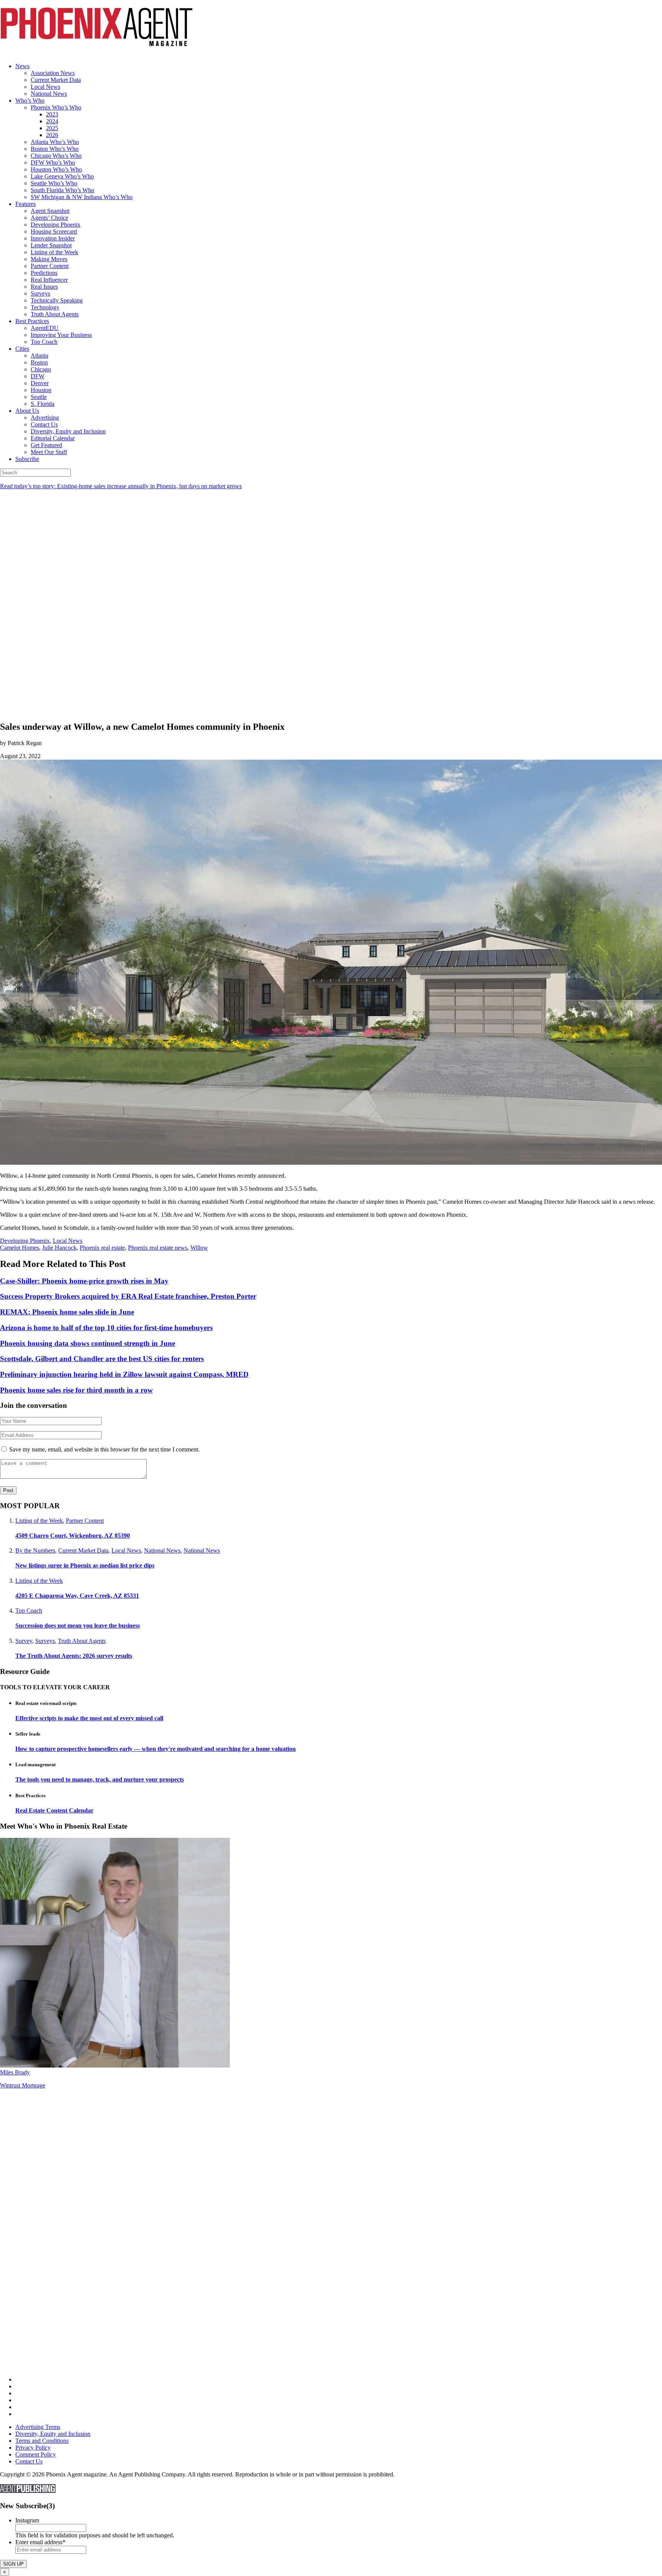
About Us (27, 411)
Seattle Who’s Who (54, 183)
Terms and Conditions (42, 2441)
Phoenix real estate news (158, 1248)
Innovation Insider (53, 238)
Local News (45, 87)
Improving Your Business (61, 335)
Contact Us (44, 424)
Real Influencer (49, 280)
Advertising (45, 418)
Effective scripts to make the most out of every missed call (89, 1718)
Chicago (41, 369)
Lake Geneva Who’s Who (62, 176)
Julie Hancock (59, 1248)
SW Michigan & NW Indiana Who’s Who (82, 197)
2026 (52, 135)
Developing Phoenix (56, 225)
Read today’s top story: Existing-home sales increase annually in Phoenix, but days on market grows (121, 486)
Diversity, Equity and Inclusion (68, 431)
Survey (24, 1641)
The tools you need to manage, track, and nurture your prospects (100, 1779)
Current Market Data (56, 80)
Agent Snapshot (50, 211)
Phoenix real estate (102, 1248)
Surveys (40, 293)
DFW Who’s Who (53, 163)
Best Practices (32, 321)
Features (25, 204)
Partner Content (50, 266)
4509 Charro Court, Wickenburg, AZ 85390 (73, 1536)
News (22, 66)
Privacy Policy (33, 2448)
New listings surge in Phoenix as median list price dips (85, 1565)
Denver (40, 383)
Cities (22, 349)
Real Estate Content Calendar (54, 1810)
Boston (39, 362)
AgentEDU (45, 328)
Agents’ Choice (49, 218)
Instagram (27, 2520)
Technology (45, 307)
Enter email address (40, 2542)
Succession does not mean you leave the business (78, 1626)
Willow (199, 1248)
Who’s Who (30, 101)
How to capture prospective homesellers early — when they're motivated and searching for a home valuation (156, 1749)
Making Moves (49, 259)
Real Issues (44, 287)
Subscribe (27, 459)
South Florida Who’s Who (62, 190)
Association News (53, 73)
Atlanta (39, 356)
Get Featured (46, 445)
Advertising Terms (38, 2427)
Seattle (39, 397)
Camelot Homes (20, 1248)
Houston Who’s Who (56, 169)
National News (49, 94)
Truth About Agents (55, 314)
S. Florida (43, 404)
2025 (52, 128)
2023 (52, 114)
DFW (38, 376)
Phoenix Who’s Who (56, 107)
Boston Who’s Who (55, 149)
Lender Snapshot (51, 245)
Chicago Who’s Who (56, 156)
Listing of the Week (54, 252)
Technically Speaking (57, 300)
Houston (41, 390)
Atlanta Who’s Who (55, 142)
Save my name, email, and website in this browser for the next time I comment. (104, 1449)
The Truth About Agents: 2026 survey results (74, 1656)
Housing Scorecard (54, 231)
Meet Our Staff (49, 452)
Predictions (44, 273)
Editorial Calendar (53, 438)
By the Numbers (35, 1550)
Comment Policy (36, 2454)
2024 (52, 121)
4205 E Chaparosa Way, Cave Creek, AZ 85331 (77, 1596)
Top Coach (44, 342)
